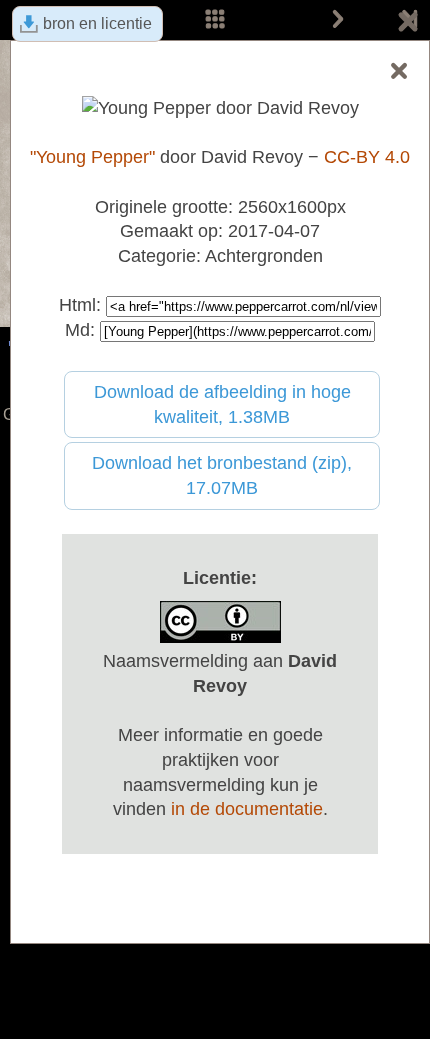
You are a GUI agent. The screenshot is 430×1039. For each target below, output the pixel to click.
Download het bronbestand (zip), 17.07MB (222, 475)
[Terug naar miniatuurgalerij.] (408, 25)
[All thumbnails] (215, 20)
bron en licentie (97, 23)
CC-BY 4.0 (367, 157)
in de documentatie (247, 809)
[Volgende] (338, 20)
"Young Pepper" (92, 157)
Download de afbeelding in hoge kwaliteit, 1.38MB (222, 404)
